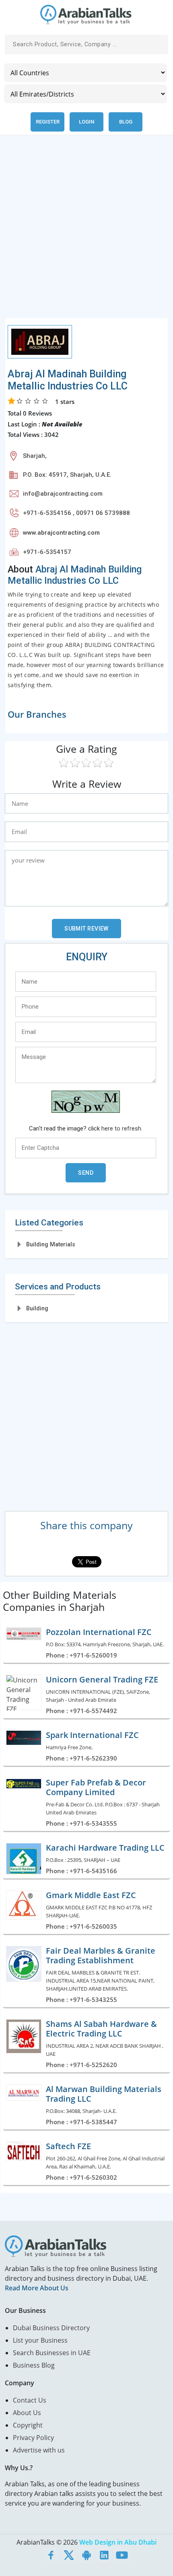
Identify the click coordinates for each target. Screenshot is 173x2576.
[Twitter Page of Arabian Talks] (69, 2555)
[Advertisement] (86, 231)
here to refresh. (122, 1128)
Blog (126, 122)
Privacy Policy (33, 2438)
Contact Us (30, 2400)
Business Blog (34, 2365)
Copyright (28, 2425)
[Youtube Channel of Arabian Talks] (122, 2555)
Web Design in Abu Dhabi (118, 2542)
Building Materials (51, 1244)
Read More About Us (37, 2288)
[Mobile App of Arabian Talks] (86, 2555)
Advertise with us (39, 2450)
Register (48, 122)
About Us (27, 2413)
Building (37, 1308)
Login (86, 122)
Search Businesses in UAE (52, 2353)
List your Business (40, 2340)
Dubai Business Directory (51, 2328)
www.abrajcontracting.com (61, 533)
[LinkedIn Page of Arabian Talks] (104, 2555)
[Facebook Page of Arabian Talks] (51, 2555)
